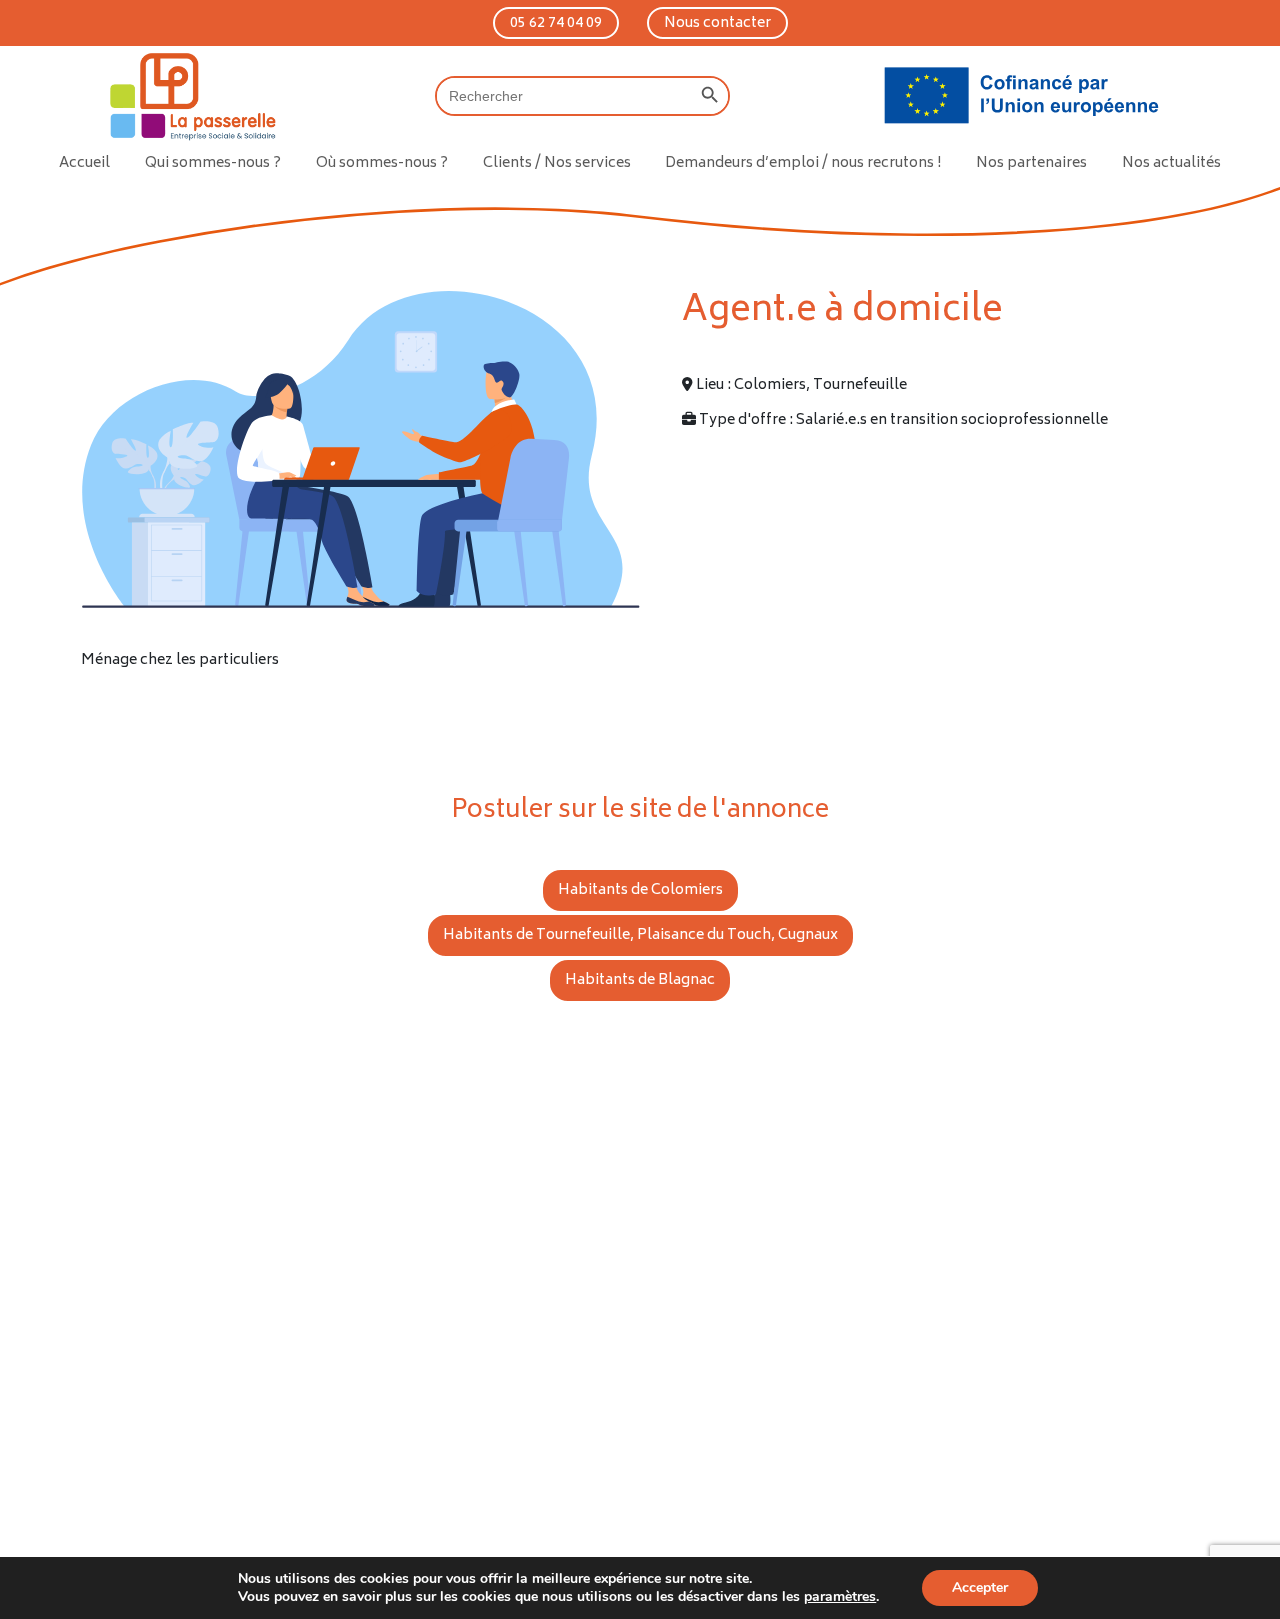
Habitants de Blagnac (640, 980)
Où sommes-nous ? (382, 163)
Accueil (84, 163)
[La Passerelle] (191, 96)
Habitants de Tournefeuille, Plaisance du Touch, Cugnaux (640, 935)
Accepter (980, 1587)
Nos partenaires (1031, 163)
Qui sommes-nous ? (213, 163)
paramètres (840, 1597)
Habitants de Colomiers (640, 890)
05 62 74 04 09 (556, 23)
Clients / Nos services (557, 163)
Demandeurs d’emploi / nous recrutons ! (803, 163)
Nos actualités (1171, 163)
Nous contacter (717, 23)
